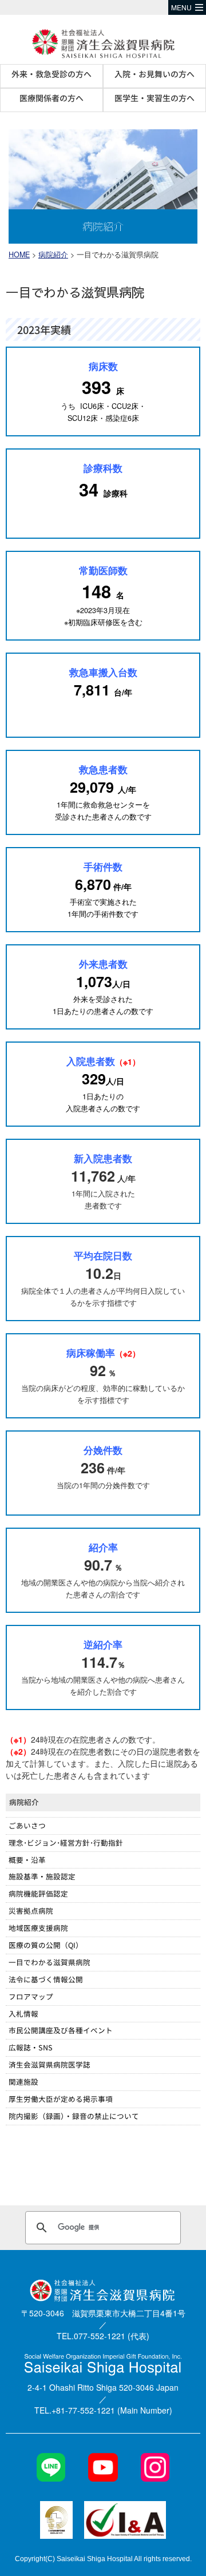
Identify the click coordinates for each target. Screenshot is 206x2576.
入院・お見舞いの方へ (154, 74)
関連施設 (23, 2082)
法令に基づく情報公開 (46, 1979)
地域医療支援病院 (38, 1928)
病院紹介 (53, 255)
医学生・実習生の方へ (154, 98)
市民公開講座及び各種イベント (61, 2030)
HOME (19, 255)
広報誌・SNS (31, 2047)
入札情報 (23, 2014)
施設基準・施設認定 (42, 1876)
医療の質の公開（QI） (46, 1945)
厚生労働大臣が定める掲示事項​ (61, 2099)
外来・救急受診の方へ (51, 74)
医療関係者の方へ (51, 98)
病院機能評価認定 (38, 1893)
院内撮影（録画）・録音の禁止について (74, 2116)
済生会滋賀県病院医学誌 (49, 2064)
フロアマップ (31, 1996)
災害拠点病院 (31, 1911)
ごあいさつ (27, 1825)
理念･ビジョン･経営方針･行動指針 (66, 1842)
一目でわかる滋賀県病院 (49, 1962)
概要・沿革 (27, 1860)
